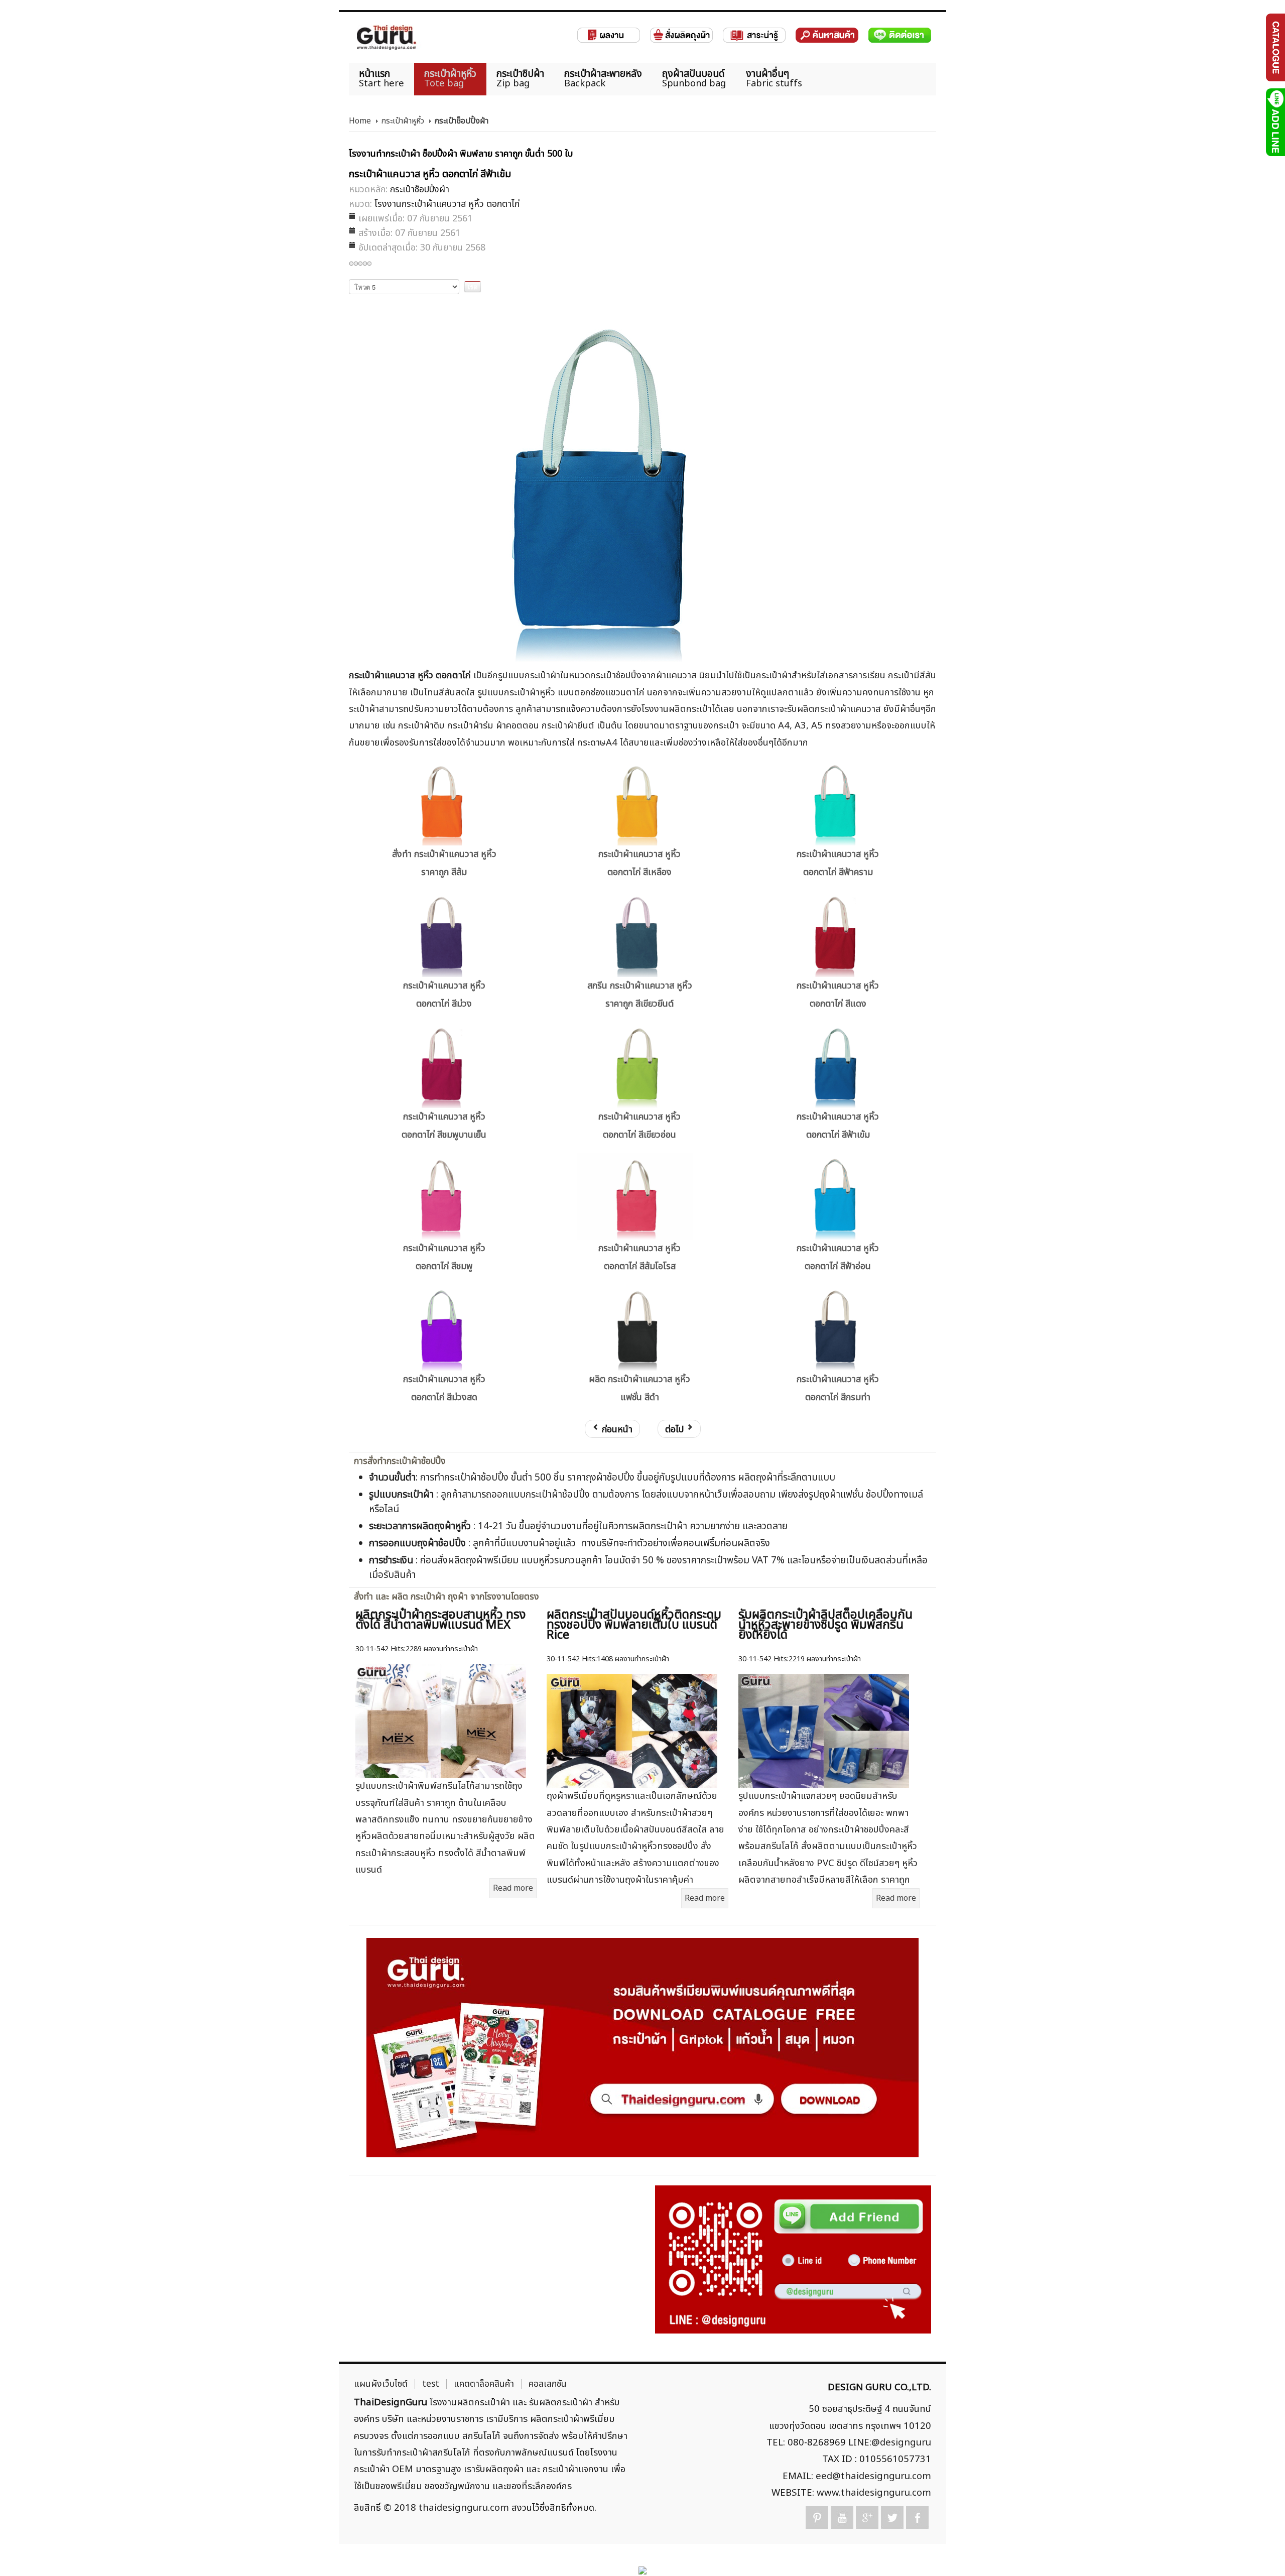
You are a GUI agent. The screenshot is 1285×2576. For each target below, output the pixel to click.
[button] (1260, 2551)
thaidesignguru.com (464, 2508)
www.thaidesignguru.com (874, 2493)
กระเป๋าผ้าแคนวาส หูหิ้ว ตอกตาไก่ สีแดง (838, 995)
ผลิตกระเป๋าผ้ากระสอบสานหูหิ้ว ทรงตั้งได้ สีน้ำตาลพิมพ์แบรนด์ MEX (440, 1620)
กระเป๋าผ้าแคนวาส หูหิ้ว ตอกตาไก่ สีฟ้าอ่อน (838, 1257)
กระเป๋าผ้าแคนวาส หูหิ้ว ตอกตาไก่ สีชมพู (444, 1257)
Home (360, 121)
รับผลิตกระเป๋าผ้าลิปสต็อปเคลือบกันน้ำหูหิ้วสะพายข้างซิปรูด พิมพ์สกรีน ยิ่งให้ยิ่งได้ (825, 1625)
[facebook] (917, 2518)
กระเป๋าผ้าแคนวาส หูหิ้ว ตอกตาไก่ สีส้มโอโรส (639, 1257)
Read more (513, 1888)
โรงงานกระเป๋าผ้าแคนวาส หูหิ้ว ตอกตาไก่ (447, 204)
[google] (867, 2518)
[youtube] (842, 2518)
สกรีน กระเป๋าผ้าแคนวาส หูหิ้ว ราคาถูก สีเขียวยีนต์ (640, 995)
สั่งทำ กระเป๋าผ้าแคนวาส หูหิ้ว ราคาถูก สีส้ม (444, 863)
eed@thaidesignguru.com (873, 2476)
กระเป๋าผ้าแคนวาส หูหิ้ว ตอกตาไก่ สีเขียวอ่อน (639, 1126)
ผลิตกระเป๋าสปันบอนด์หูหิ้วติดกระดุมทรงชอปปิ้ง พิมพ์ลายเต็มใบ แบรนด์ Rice (634, 1625)
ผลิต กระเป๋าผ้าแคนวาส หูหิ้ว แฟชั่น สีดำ (639, 1388)
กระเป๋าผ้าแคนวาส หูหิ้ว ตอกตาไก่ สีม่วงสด (444, 1388)
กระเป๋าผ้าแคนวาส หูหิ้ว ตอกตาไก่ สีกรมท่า (838, 1388)
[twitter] (892, 2518)
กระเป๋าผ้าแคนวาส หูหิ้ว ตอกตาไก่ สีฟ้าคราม (838, 863)
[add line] (1275, 122)
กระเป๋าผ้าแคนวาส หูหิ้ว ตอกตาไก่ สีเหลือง (639, 863)
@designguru (901, 2442)
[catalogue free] (1275, 47)
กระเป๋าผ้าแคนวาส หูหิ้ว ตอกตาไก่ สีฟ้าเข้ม (838, 1126)
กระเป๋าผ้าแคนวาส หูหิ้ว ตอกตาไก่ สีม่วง (444, 995)
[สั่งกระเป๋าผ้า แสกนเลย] (793, 2259)
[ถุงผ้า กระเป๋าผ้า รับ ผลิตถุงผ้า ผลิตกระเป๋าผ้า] (387, 37)
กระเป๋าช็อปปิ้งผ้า (420, 190)
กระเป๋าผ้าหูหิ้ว (403, 121)
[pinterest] (817, 2518)
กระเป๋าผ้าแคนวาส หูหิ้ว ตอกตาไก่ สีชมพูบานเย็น (444, 1126)
